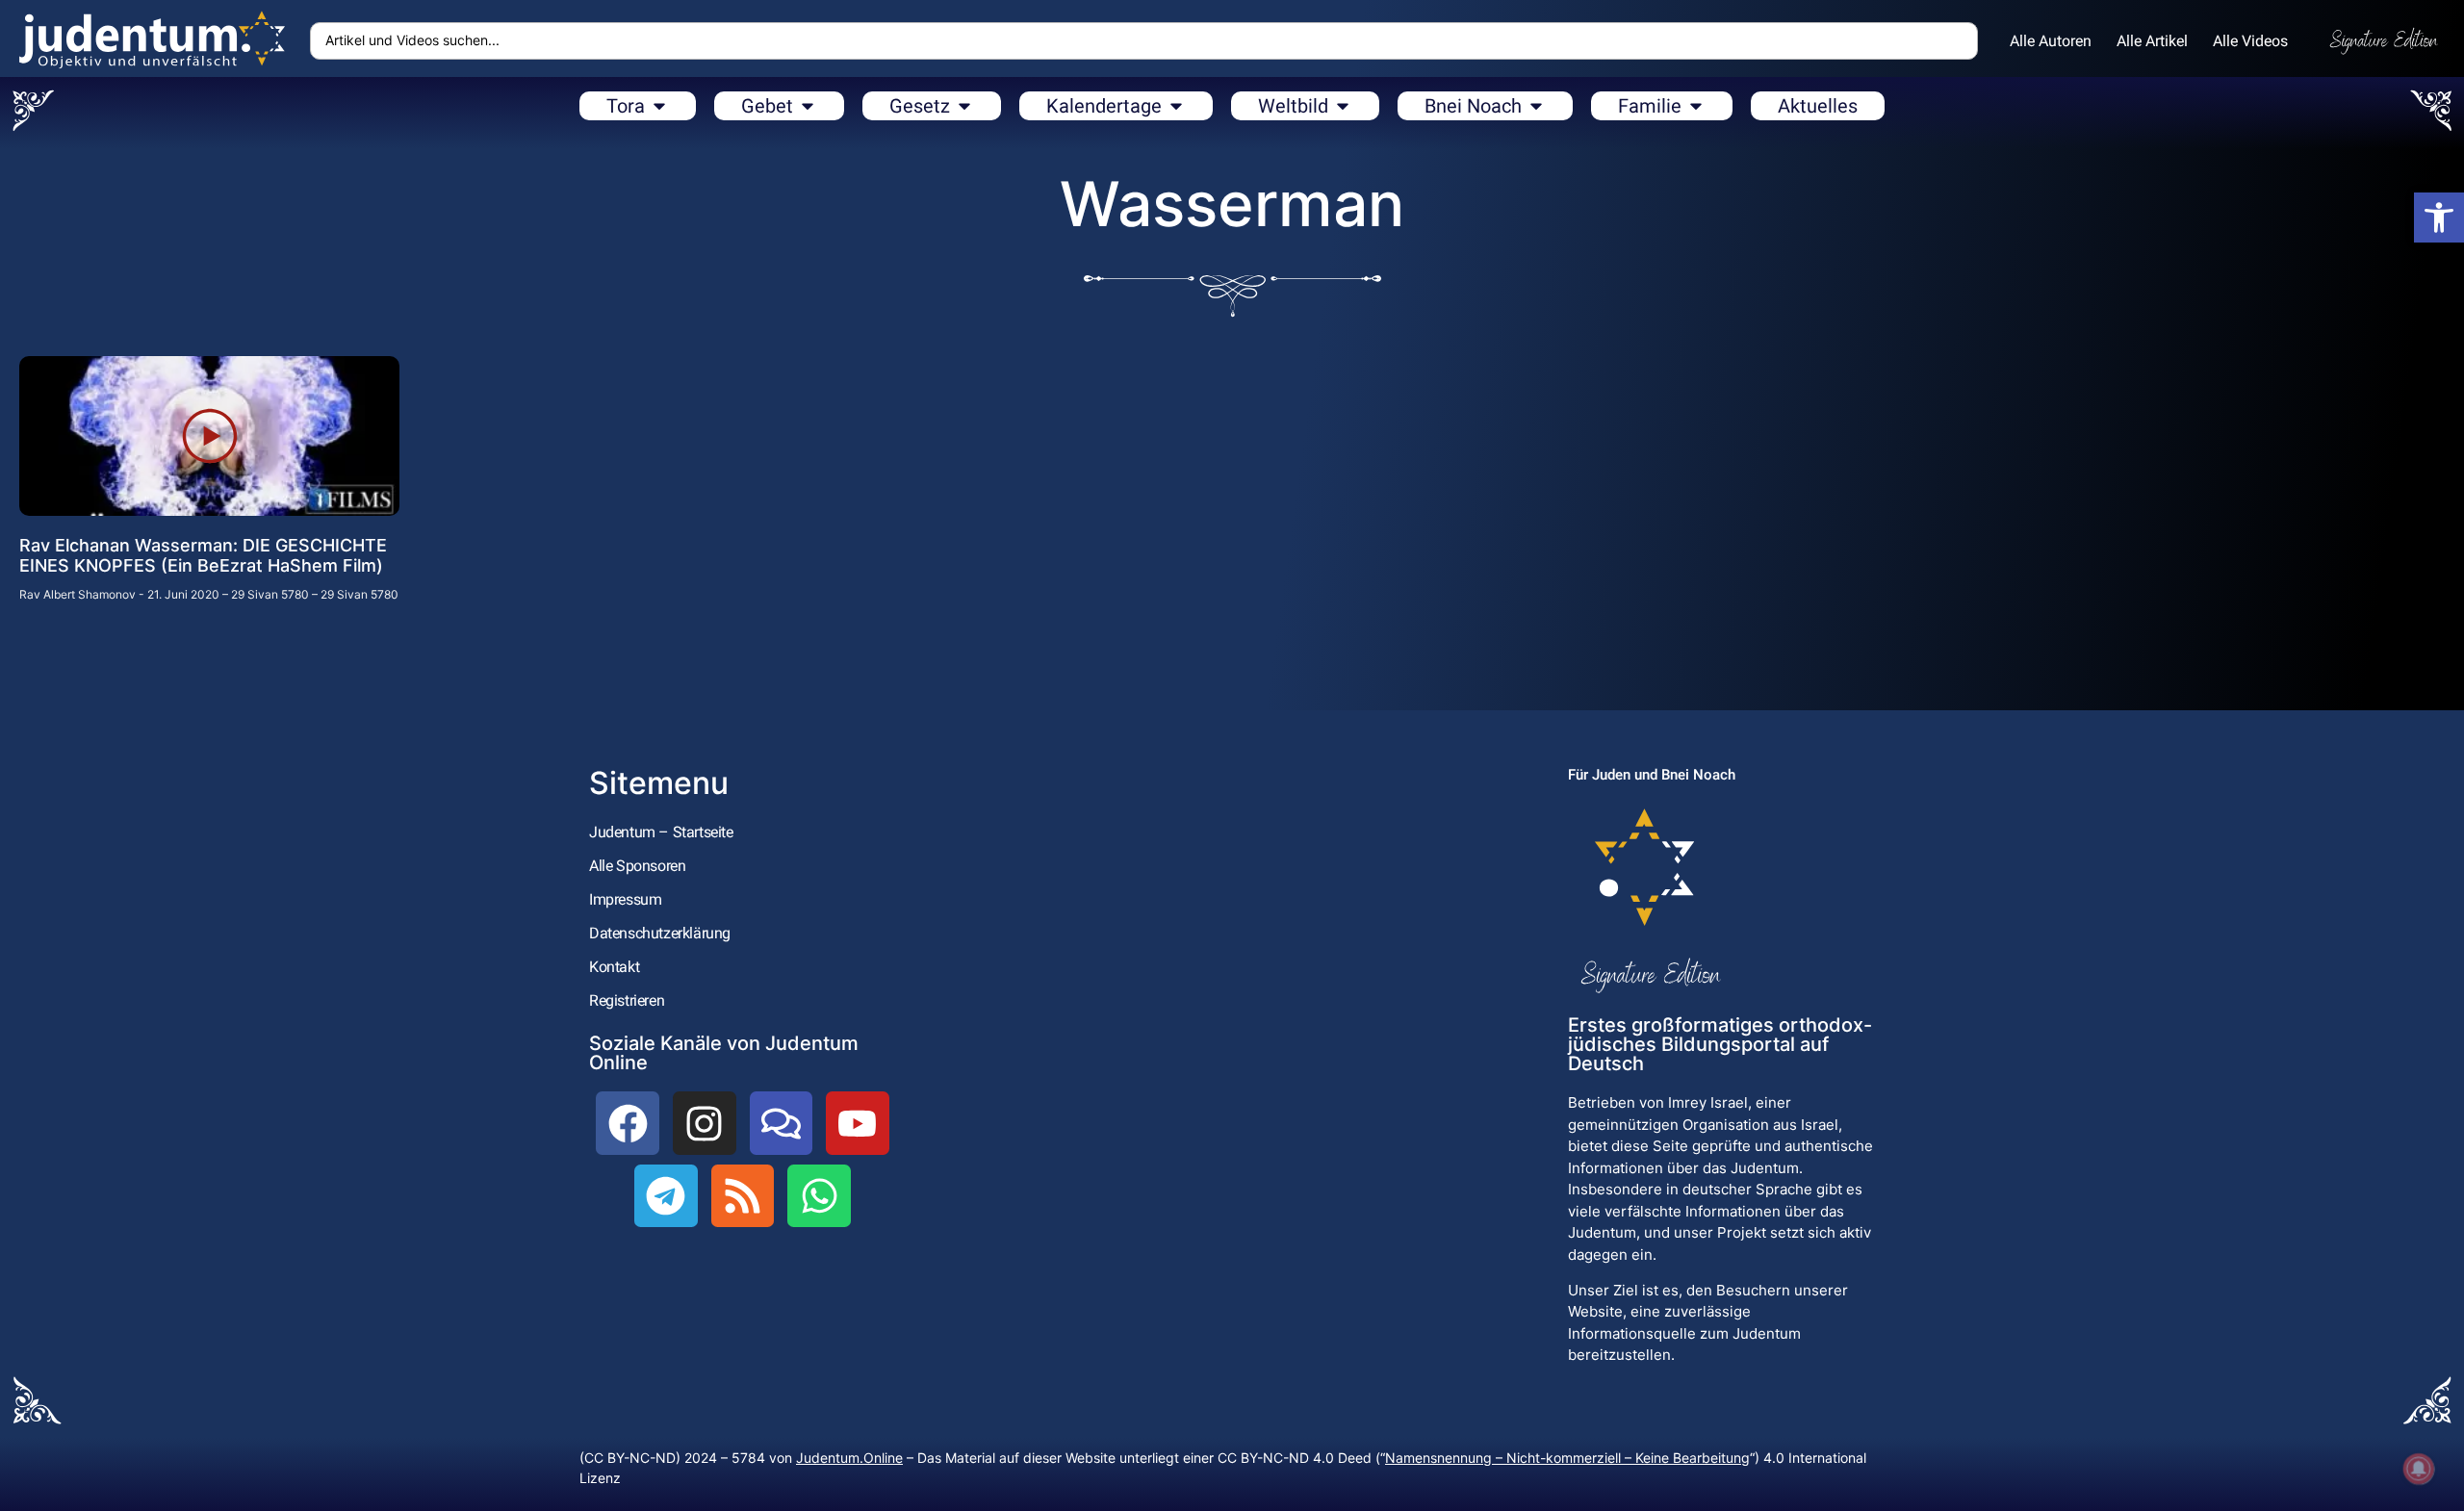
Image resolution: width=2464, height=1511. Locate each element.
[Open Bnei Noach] (1536, 106)
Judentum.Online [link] (849, 1458)
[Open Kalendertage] (1176, 106)
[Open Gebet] (808, 106)
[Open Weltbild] (1343, 106)
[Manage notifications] (2419, 1469)
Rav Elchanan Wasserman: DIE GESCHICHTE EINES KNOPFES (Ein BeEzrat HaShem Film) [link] (203, 556)
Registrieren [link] (627, 1000)
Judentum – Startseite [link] (661, 832)
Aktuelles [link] (1818, 106)
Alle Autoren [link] (2051, 41)
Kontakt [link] (614, 967)
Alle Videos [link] (2250, 41)
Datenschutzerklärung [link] (660, 933)
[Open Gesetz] (964, 106)
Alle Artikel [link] (2152, 41)
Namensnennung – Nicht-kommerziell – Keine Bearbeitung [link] (1567, 1458)
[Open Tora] (659, 106)
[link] (2439, 218)
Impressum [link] (625, 899)
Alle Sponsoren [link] (637, 866)
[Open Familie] (1696, 106)
